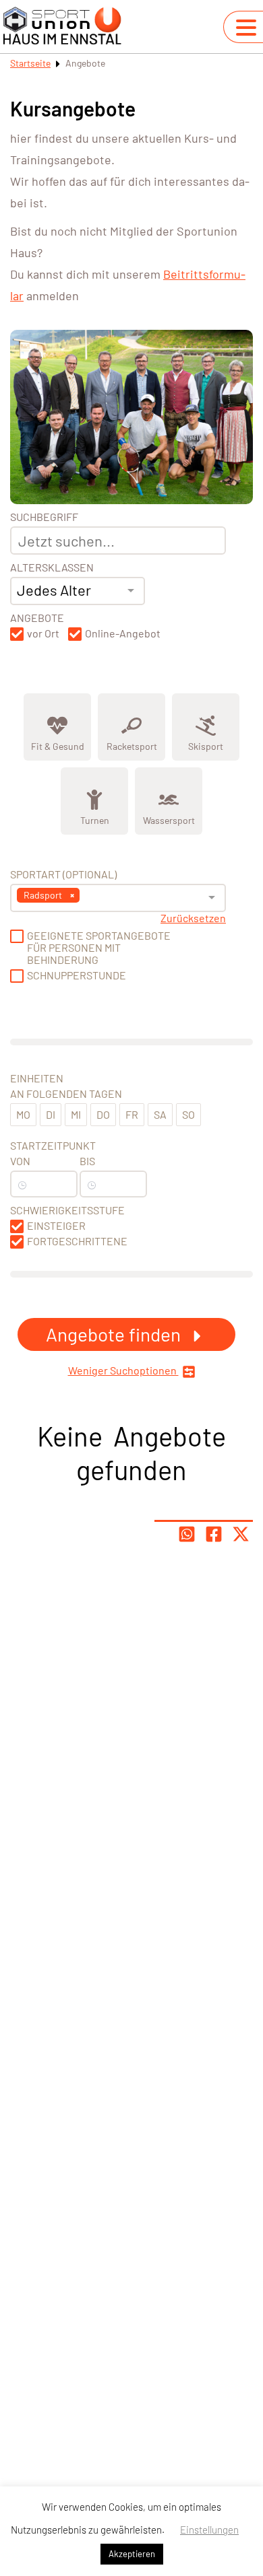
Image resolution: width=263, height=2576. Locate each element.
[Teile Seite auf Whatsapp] (187, 1534)
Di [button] (51, 1114)
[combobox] (78, 591)
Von (20, 1161)
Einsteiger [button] (56, 1226)
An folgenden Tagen (66, 1094)
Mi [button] (76, 1114)
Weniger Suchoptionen (123, 1370)
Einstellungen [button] (209, 2530)
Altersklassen (52, 567)
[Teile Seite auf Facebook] (214, 1534)
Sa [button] (160, 1114)
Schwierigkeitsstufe (67, 1210)
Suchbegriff (44, 517)
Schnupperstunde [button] (77, 975)
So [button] (188, 1114)
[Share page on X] (241, 1534)
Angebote (37, 618)
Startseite (30, 63)
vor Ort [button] (43, 633)
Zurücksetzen (193, 918)
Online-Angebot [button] (123, 633)
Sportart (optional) (63, 874)
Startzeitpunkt (53, 1146)
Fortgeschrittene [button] (77, 1241)
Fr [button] (132, 1114)
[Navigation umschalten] (246, 28)
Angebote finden (115, 1334)
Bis (87, 1161)
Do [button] (103, 1114)
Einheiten (37, 1078)
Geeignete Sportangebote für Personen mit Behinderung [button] (99, 948)
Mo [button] (23, 1114)
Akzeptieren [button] (132, 2554)
